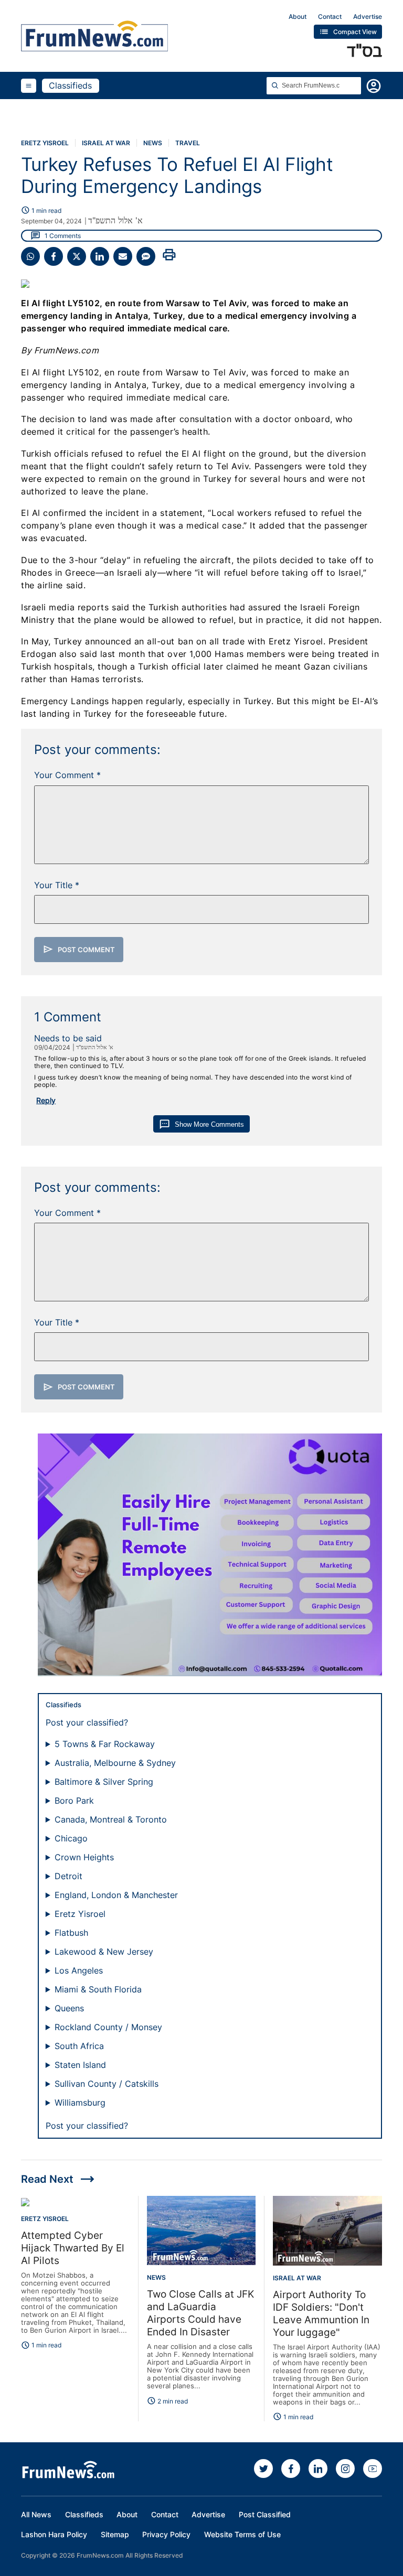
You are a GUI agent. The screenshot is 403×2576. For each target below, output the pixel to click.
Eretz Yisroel (45, 143)
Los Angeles (79, 1970)
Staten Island (80, 2065)
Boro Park (74, 1801)
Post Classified (265, 2514)
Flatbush (71, 1933)
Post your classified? (87, 1722)
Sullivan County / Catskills (107, 2084)
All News (36, 2514)
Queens (69, 2008)
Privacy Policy (166, 2534)
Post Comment (79, 949)
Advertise (368, 17)
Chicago (71, 1838)
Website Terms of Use (242, 2534)
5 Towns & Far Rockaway (105, 1744)
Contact (330, 17)
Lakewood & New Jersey (104, 1952)
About (298, 17)
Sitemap (115, 2534)
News (153, 143)
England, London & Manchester (116, 1895)
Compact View (348, 32)
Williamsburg (80, 2103)
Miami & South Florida (98, 1989)
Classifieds (70, 85)
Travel (188, 143)
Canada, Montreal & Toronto (111, 1819)
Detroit (68, 1876)
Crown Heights (84, 1857)
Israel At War (106, 143)
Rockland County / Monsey (108, 2027)
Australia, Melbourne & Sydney (115, 1763)
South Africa (79, 2046)
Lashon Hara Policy (54, 2534)
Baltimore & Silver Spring (104, 1782)
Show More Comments (201, 1124)
